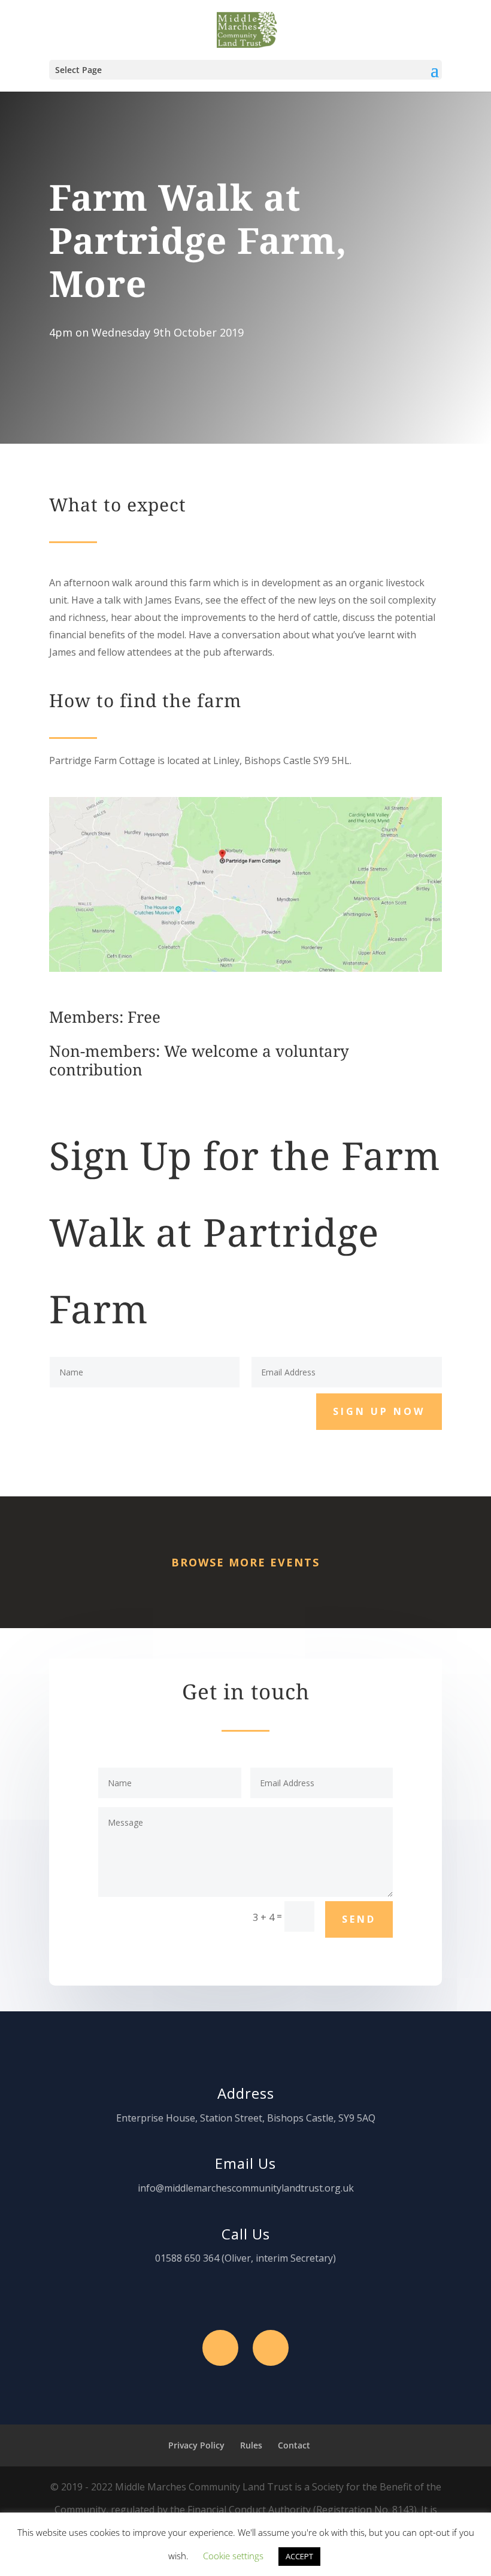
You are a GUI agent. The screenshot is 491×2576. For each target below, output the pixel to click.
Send (359, 1919)
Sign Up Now (379, 1411)
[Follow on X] (271, 2348)
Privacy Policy (196, 2445)
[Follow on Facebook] (220, 2348)
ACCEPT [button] (299, 2556)
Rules (251, 2445)
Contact (294, 2445)
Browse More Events (245, 1562)
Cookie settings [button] (233, 2556)
